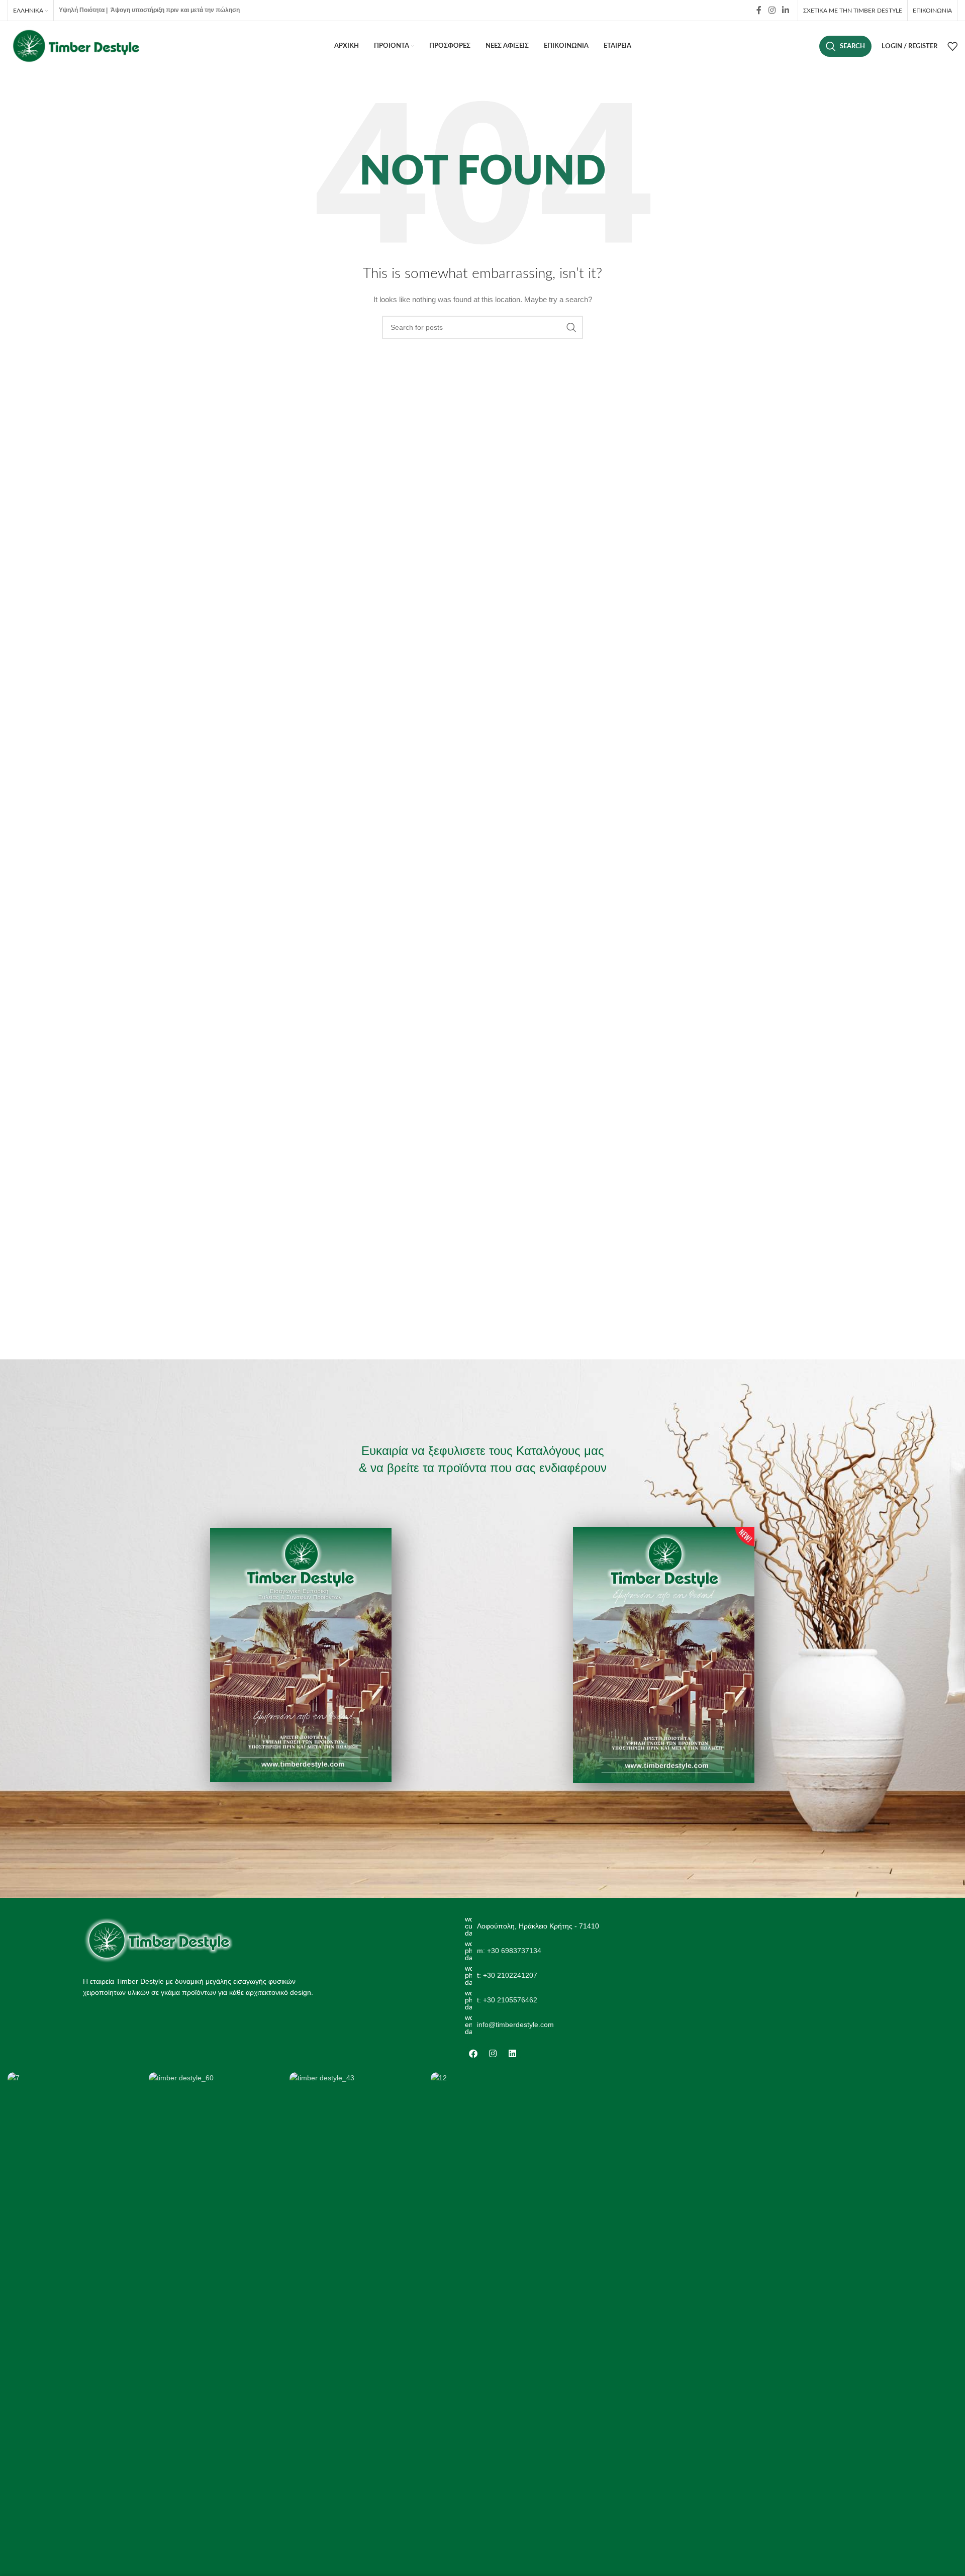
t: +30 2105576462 (507, 2000)
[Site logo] (75, 46)
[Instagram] (493, 2054)
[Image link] (158, 1940)
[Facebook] (473, 2054)
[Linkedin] (513, 2054)
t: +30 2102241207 (507, 1975)
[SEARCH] (571, 327)
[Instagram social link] (772, 10)
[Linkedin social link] (786, 10)
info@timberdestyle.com (515, 2025)
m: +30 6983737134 (509, 1951)
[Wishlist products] (952, 46)
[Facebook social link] (759, 10)
